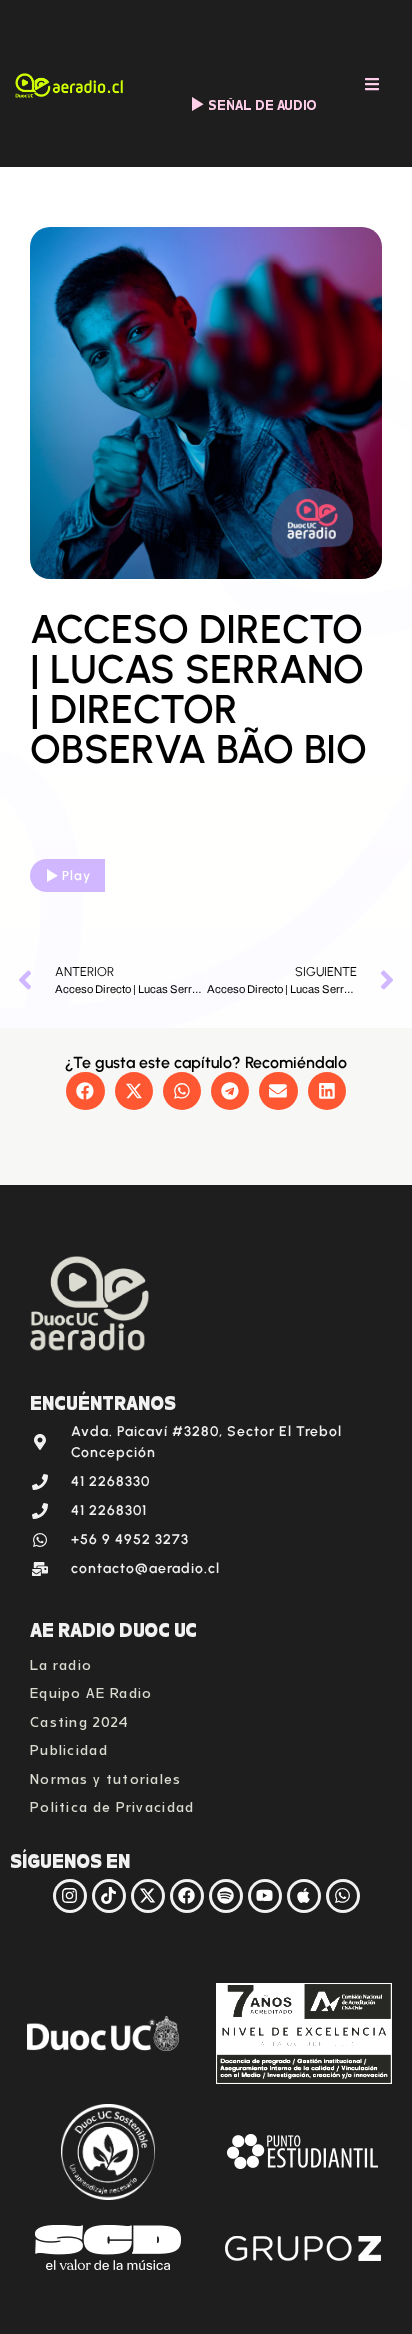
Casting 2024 (80, 1719)
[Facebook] (187, 1896)
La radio (61, 1662)
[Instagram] (70, 1896)
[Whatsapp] (343, 1896)
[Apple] (304, 1896)
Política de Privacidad (112, 1804)
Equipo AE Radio (91, 1690)
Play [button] (76, 875)
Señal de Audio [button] (262, 103)
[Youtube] (265, 1896)
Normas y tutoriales (106, 1776)
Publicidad (69, 1747)
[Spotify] (226, 1896)
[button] (85, 1091)
